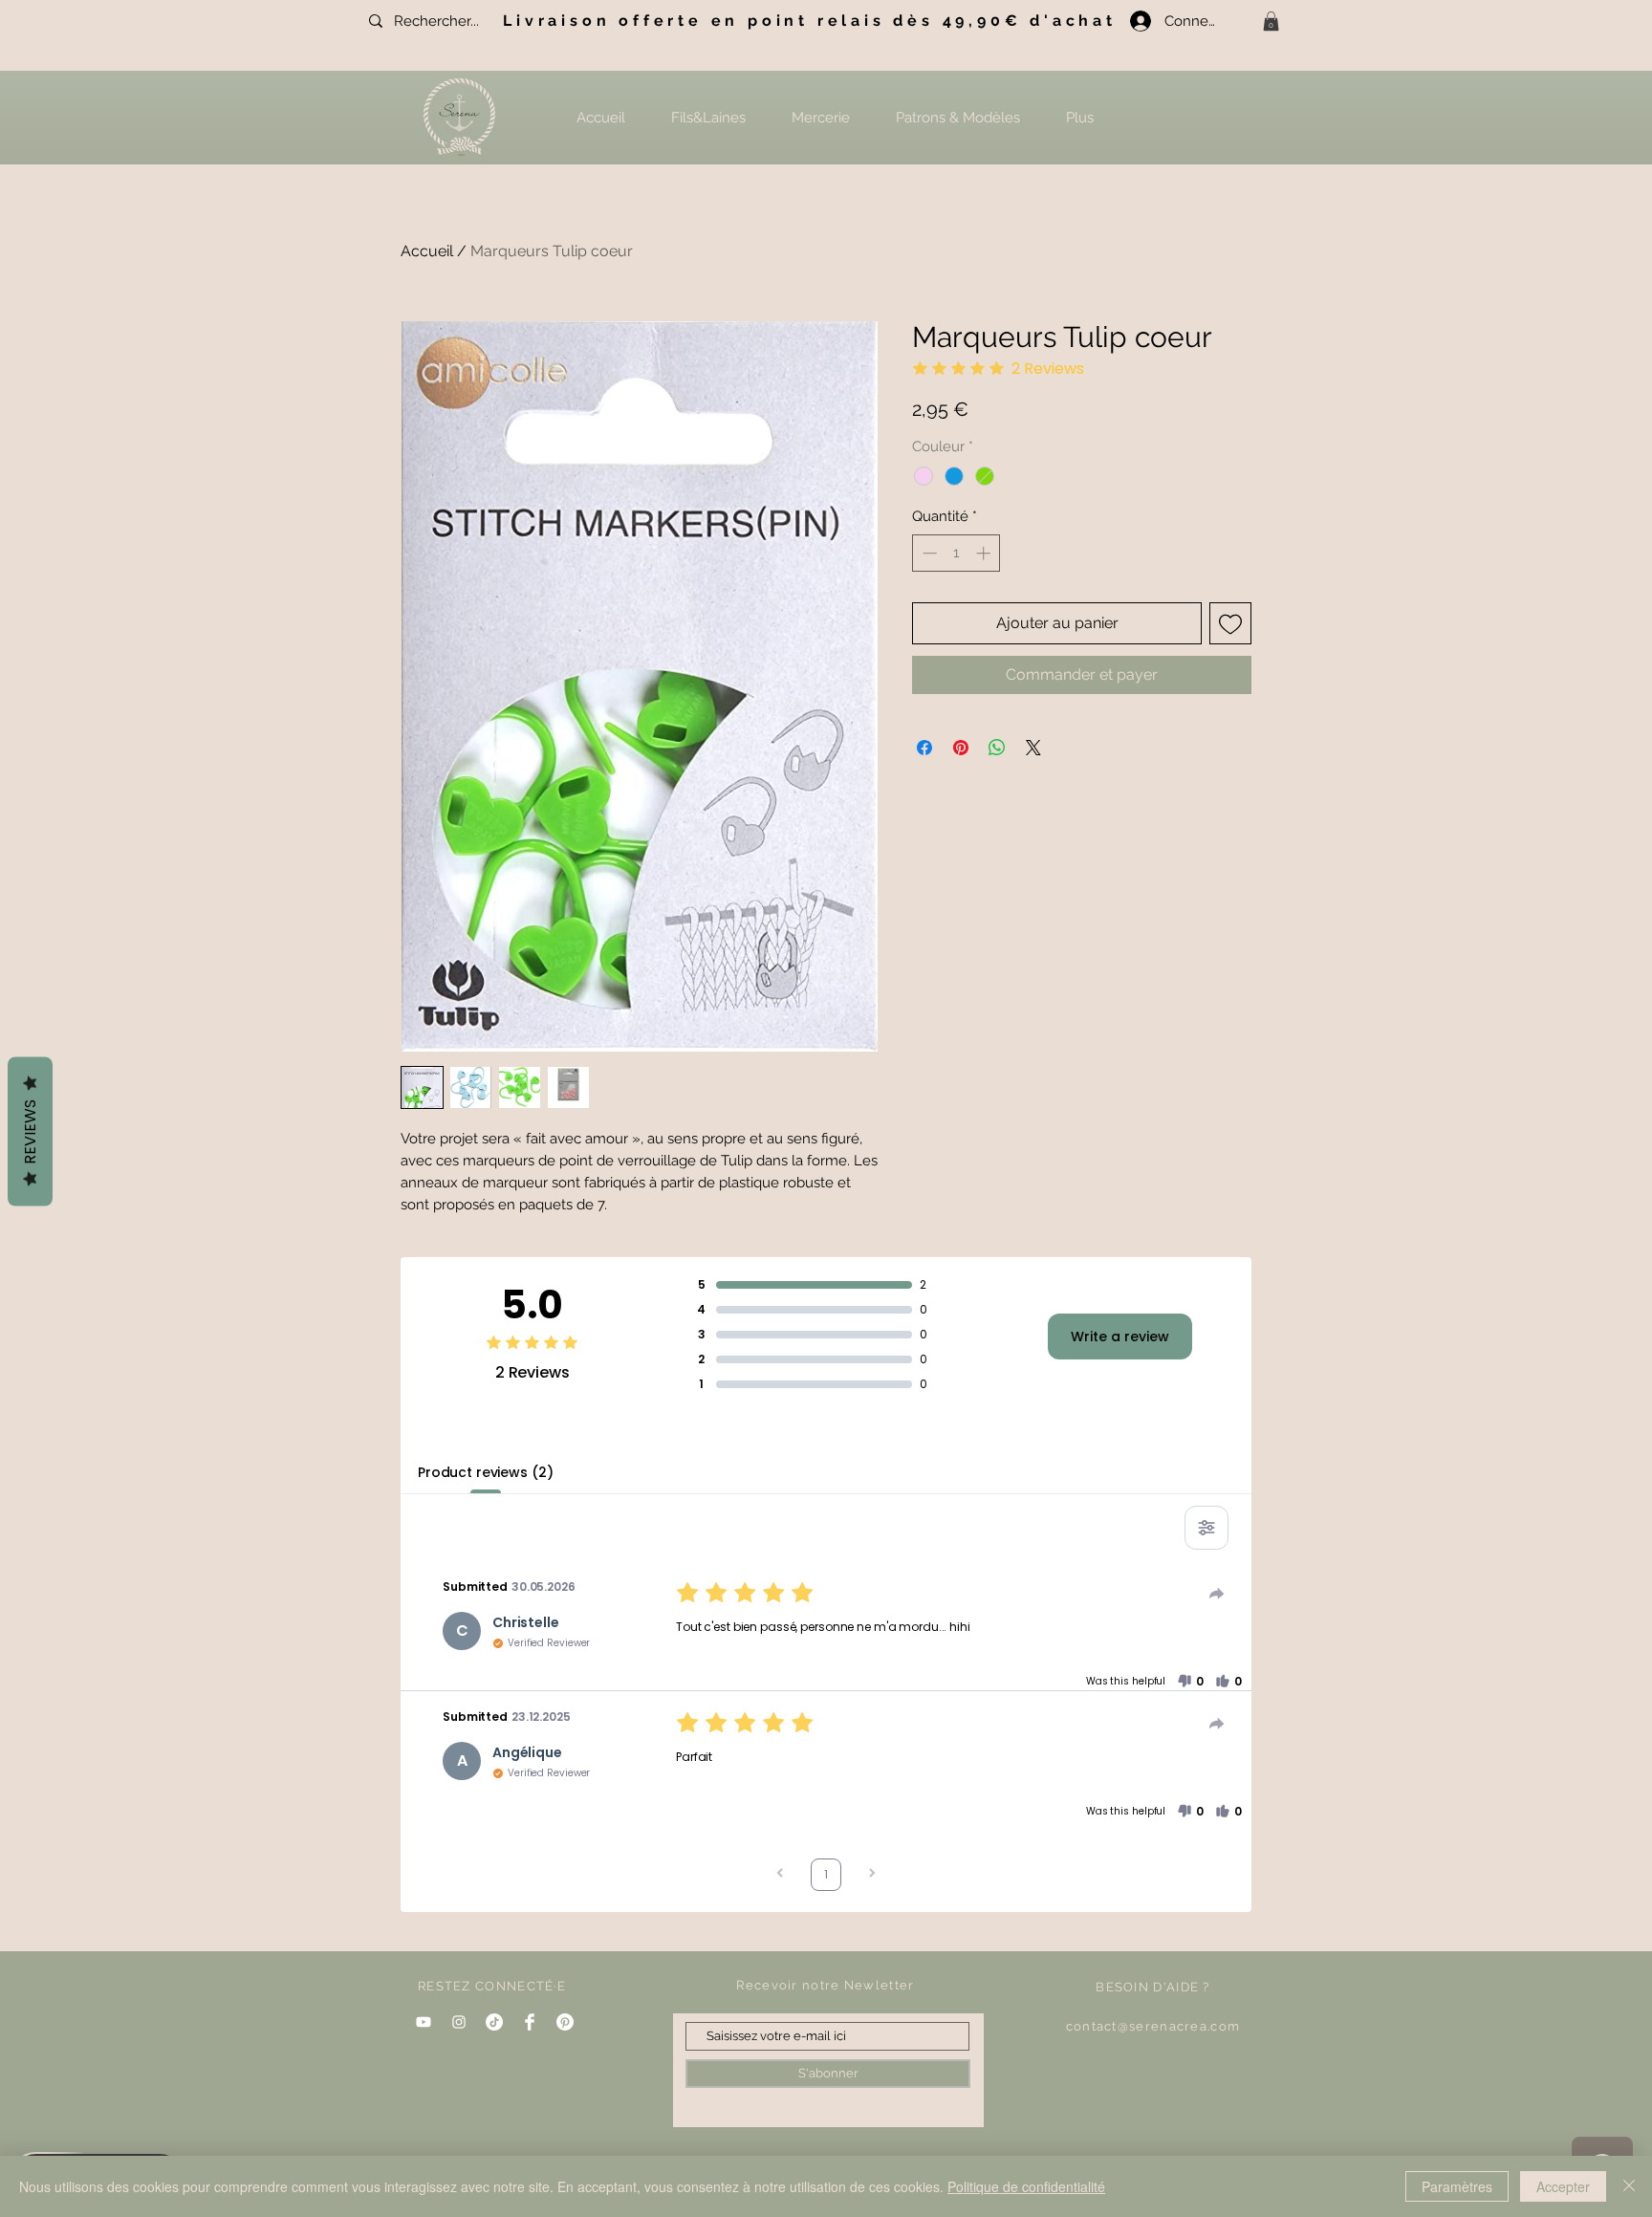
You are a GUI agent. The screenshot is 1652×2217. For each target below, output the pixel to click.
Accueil (427, 251)
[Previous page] (780, 1875)
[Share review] (1217, 1594)
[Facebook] (530, 2022)
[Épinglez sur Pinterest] (961, 748)
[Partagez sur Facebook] (924, 748)
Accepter (1563, 2186)
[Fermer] (1629, 2186)
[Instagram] (459, 2022)
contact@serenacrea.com (1153, 2026)
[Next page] (872, 1875)
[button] (1271, 21)
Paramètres (1457, 2186)
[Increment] (985, 553)
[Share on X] (1033, 748)
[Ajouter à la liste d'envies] (1230, 623)
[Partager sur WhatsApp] (997, 748)
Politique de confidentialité (1026, 2186)
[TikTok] (494, 2022)
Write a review (1120, 1337)
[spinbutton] (956, 553)
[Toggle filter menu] (1206, 1528)
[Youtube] (424, 2022)
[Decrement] (928, 553)
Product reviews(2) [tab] (485, 1472)
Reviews (30, 1131)
